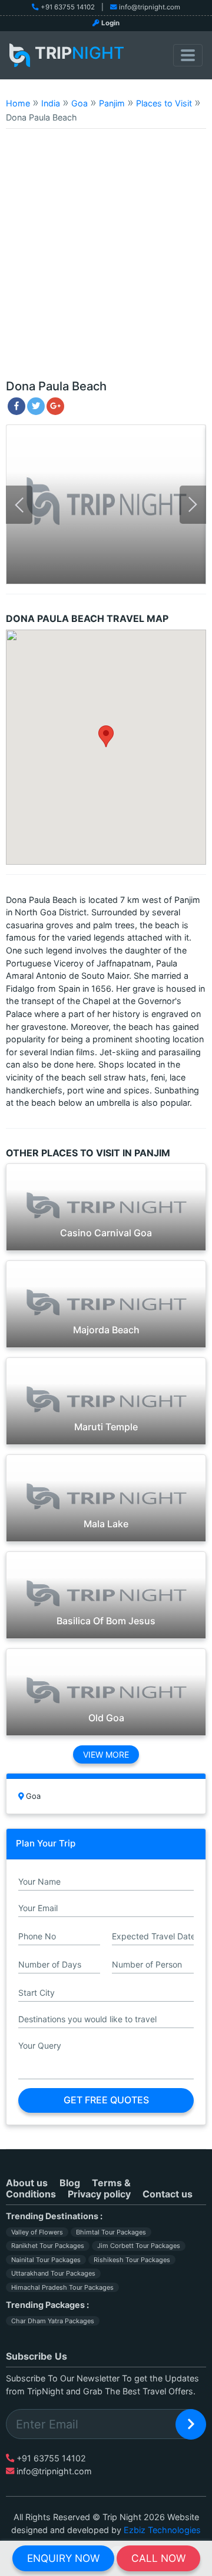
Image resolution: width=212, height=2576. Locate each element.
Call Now (158, 2558)
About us (27, 2183)
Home (18, 103)
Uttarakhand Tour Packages (53, 2273)
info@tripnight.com (150, 7)
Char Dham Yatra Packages (53, 2321)
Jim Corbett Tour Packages (139, 2246)
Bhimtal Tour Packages (111, 2232)
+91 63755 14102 (68, 7)
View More (106, 1754)
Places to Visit (164, 103)
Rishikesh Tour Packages (132, 2260)
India (51, 103)
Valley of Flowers (37, 2232)
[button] (106, 736)
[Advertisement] (106, 259)
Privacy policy (99, 2194)
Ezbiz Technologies (162, 2530)
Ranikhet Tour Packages (48, 2246)
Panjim (112, 103)
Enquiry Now (63, 2558)
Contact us (168, 2194)
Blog (70, 2183)
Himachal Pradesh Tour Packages (62, 2287)
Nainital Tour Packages (46, 2260)
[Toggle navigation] (188, 55)
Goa (79, 103)
